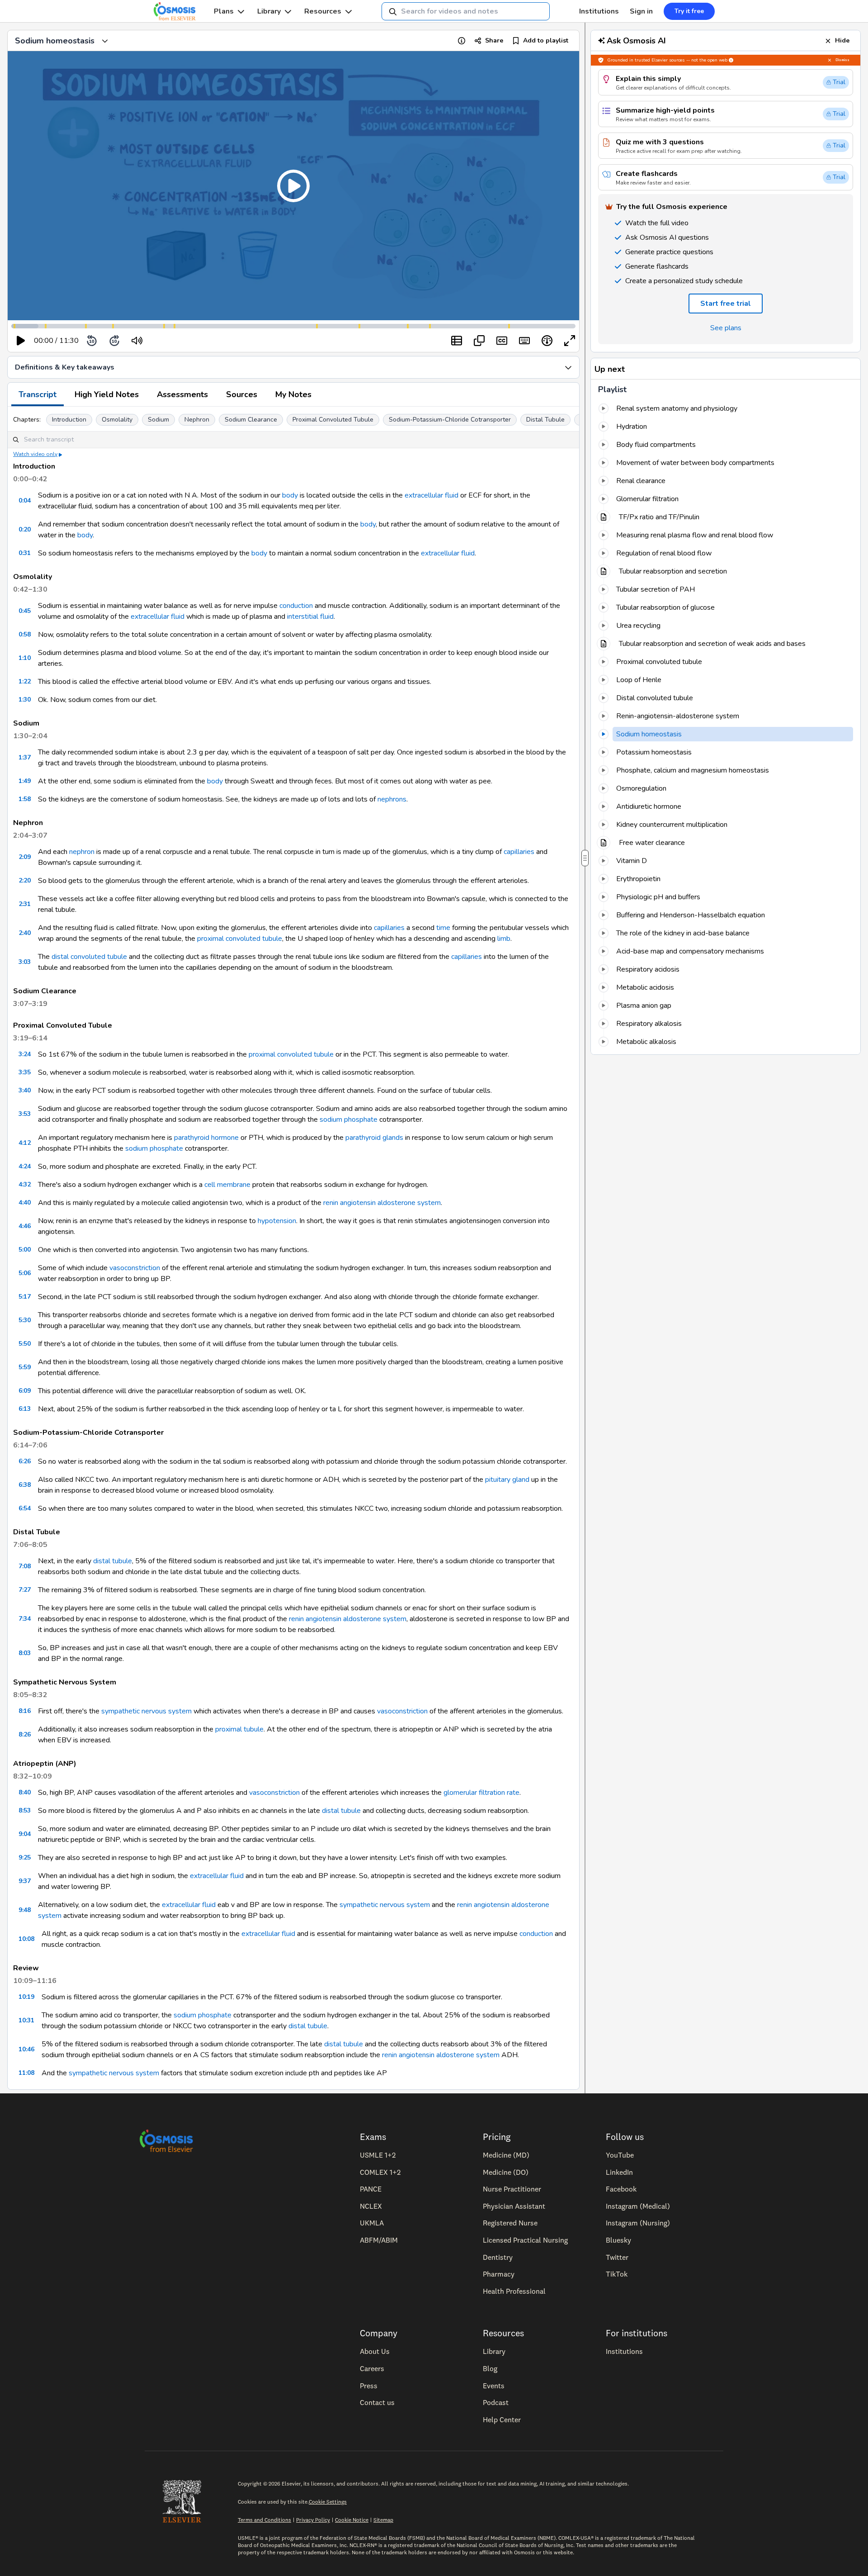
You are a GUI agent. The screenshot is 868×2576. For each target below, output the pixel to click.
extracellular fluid (432, 495)
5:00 (25, 1250)
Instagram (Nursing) (638, 2223)
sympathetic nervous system (146, 1711)
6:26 (25, 1461)
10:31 (26, 2020)
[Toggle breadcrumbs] (105, 41)
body (290, 495)
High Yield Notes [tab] (107, 394)
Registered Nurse (510, 2223)
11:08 (26, 2073)
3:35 (25, 1072)
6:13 (25, 1409)
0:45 (25, 611)
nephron (82, 852)
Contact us (377, 2402)
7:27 (25, 1590)
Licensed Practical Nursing (525, 2240)
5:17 (25, 1297)
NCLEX (371, 2206)
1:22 (25, 681)
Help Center (502, 2419)
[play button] (21, 341)
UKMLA (372, 2223)
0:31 (25, 553)
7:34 (25, 1619)
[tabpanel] (293, 1248)
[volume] (137, 341)
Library (269, 11)
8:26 (25, 1734)
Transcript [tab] (38, 394)
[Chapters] (457, 341)
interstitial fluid (310, 617)
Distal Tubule (545, 420)
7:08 (25, 1566)
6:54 (25, 1508)
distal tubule (113, 1561)
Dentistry (498, 2257)
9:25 (25, 1857)
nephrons (392, 799)
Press (369, 2386)
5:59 (25, 1367)
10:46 (26, 2049)
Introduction (69, 420)
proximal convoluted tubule (240, 939)
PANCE (371, 2189)
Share (494, 40)
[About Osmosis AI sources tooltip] (731, 60)
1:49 (25, 781)
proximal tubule (239, 1729)
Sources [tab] (242, 394)
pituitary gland (507, 1480)
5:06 (25, 1273)
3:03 (25, 962)
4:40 (25, 1203)
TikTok (617, 2274)
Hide (842, 40)
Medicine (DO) (506, 2172)
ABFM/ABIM (379, 2240)
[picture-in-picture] (479, 341)
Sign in (641, 11)
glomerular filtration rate (481, 1793)
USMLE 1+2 (378, 2155)
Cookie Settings (328, 2502)
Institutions (599, 11)
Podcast (496, 2402)
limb (504, 939)
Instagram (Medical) (638, 2206)
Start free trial (726, 304)
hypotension (277, 1221)
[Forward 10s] (114, 341)
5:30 (25, 1320)
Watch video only (35, 454)
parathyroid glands (374, 1138)
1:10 (25, 658)
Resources (323, 11)
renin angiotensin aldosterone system (382, 1203)
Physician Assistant (514, 2206)
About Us (375, 2351)
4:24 (25, 1166)
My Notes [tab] (293, 394)
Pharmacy (499, 2274)
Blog (490, 2368)
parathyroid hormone (206, 1138)
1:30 (25, 700)
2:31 (25, 904)
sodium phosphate (349, 1120)
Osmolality (117, 420)
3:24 (25, 1054)
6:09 (25, 1391)
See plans (726, 328)
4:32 (25, 1184)
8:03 (25, 1653)
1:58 (25, 799)
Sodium (158, 420)
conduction (296, 606)
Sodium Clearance (251, 420)
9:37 (25, 1881)
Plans (224, 11)
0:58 (25, 634)
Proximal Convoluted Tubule (333, 420)
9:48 (25, 1910)
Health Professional (514, 2291)
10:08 (26, 1939)
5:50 (25, 1344)
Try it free (689, 11)
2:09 (25, 857)
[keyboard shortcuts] (524, 341)
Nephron (197, 420)
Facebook (621, 2189)
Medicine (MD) (506, 2155)
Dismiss (842, 60)
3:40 (25, 1090)
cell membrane (227, 1185)
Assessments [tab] (182, 394)
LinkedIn (619, 2172)
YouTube (620, 2155)
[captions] (502, 341)
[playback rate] (547, 341)
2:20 (25, 880)
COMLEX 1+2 (380, 2172)
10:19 (26, 1997)
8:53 (25, 1810)
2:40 (25, 933)
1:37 (25, 757)
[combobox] (466, 11)
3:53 (25, 1114)
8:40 (25, 1792)
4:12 (25, 1143)
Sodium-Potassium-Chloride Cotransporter (450, 420)
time (443, 928)
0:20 (25, 529)
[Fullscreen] (570, 341)
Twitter (617, 2257)
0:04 (25, 500)
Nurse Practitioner (512, 2189)
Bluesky (618, 2240)
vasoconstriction (135, 1268)
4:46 (25, 1226)
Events (494, 2386)
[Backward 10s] (92, 341)
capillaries (519, 852)
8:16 (25, 1711)
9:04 (25, 1834)
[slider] (174, 341)
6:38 (25, 1485)
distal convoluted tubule (89, 957)
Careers (372, 2368)
